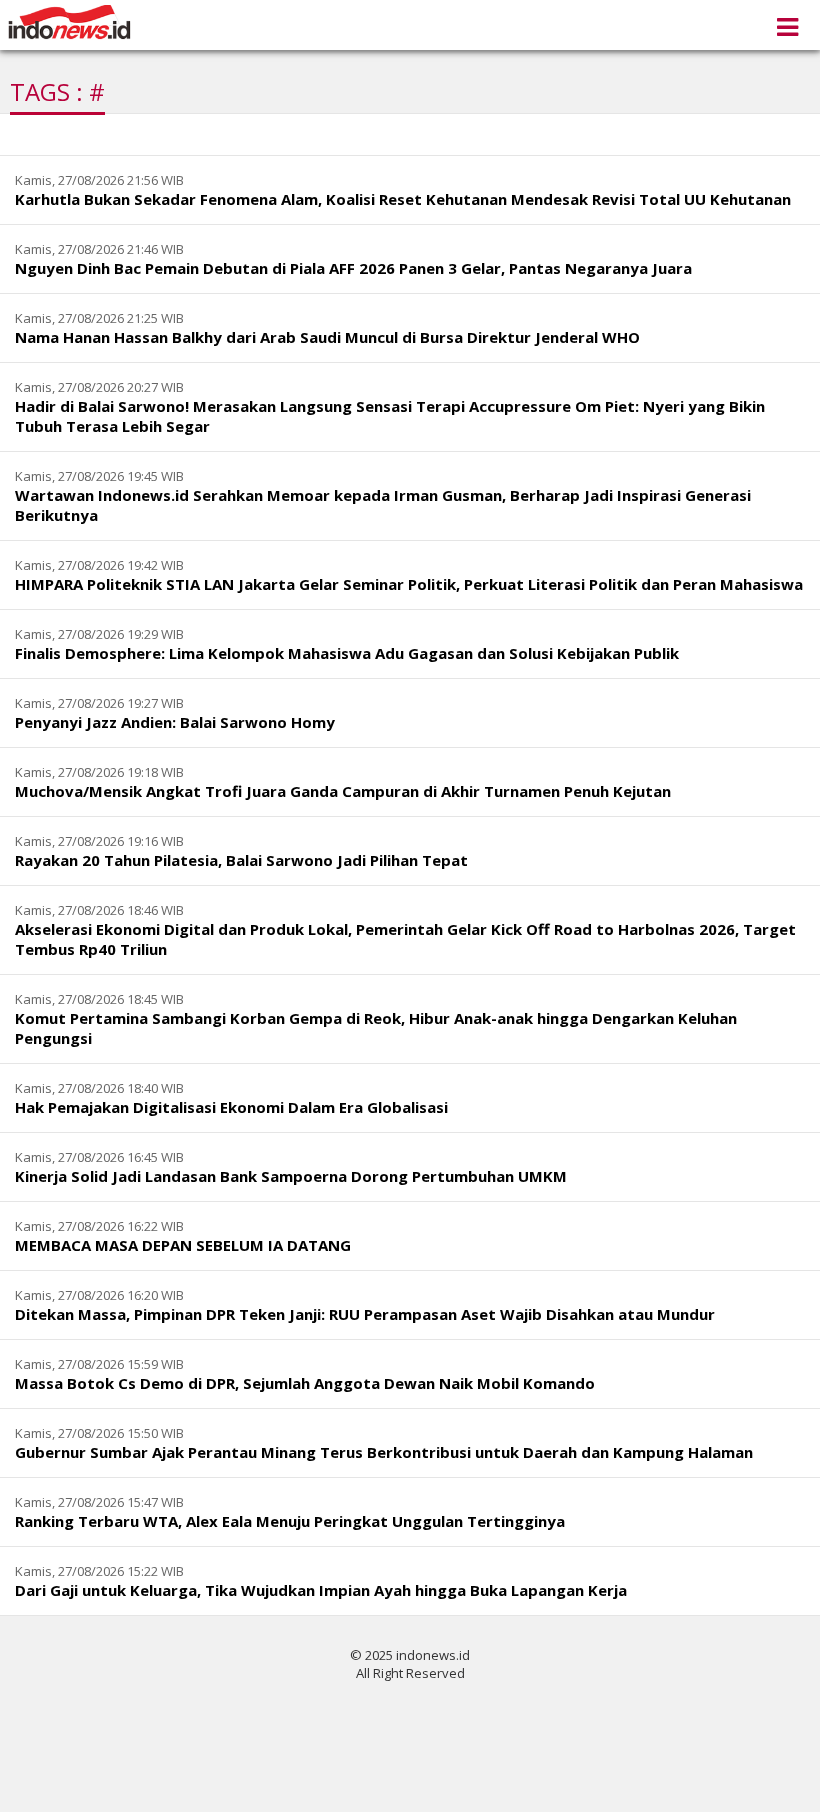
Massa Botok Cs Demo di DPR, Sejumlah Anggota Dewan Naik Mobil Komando (305, 1383)
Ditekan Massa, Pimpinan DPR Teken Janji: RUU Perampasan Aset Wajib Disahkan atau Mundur (365, 1314)
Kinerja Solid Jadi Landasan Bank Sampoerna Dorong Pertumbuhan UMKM (291, 1176)
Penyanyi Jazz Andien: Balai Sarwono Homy (175, 722)
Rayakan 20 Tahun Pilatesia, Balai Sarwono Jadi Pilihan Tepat (241, 860)
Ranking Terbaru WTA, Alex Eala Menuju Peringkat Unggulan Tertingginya (290, 1521)
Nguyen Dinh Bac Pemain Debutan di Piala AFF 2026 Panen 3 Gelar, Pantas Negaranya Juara (353, 268)
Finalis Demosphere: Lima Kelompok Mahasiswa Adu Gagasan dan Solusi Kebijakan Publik (347, 653)
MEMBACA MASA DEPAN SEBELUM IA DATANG (183, 1245)
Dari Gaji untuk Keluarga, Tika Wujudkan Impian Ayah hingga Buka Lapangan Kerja (321, 1590)
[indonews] (69, 22)
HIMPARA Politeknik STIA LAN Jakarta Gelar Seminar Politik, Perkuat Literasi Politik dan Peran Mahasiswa (409, 584)
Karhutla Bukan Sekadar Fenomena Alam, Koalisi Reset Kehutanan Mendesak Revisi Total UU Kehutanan (403, 199)
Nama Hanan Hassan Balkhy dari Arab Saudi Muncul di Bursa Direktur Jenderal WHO (327, 337)
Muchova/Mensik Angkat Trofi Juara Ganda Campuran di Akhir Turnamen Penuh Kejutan (343, 791)
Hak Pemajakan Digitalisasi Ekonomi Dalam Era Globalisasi (231, 1107)
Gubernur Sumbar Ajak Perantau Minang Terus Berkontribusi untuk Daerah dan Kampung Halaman (384, 1452)
